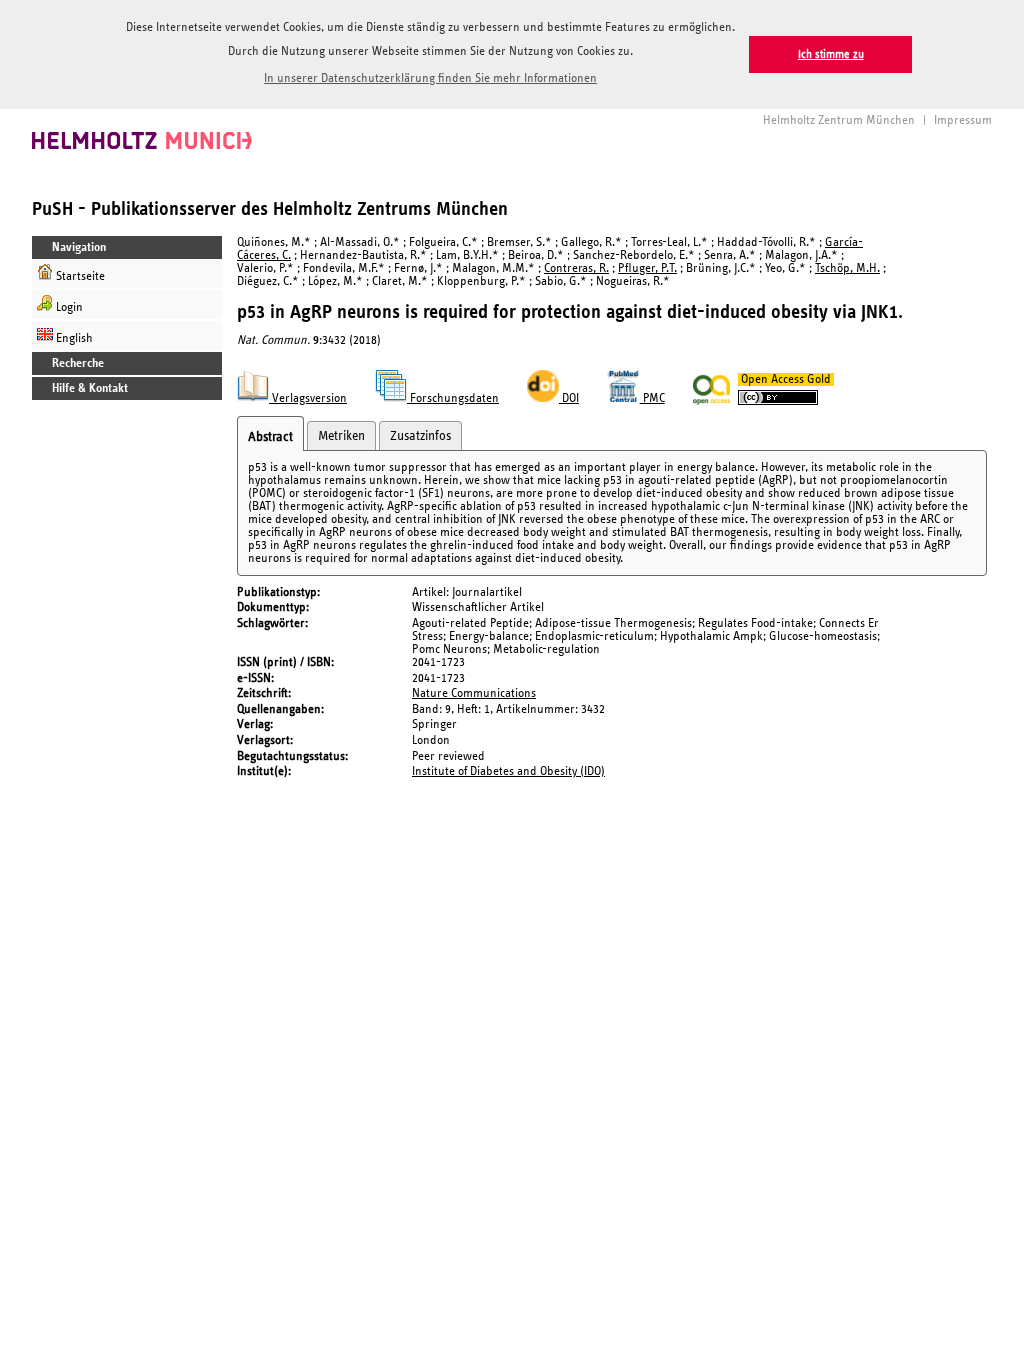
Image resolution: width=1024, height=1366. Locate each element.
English (73, 338)
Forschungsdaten (453, 398)
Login (68, 307)
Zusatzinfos (420, 436)
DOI (569, 398)
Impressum (963, 120)
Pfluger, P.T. (647, 268)
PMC (652, 398)
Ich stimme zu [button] (831, 54)
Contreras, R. (576, 268)
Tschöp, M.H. (847, 268)
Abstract (270, 437)
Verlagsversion (308, 398)
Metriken (341, 436)
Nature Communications (474, 693)
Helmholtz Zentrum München (839, 120)
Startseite (79, 276)
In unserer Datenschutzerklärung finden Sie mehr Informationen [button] (430, 78)
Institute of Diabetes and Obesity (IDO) (508, 771)
